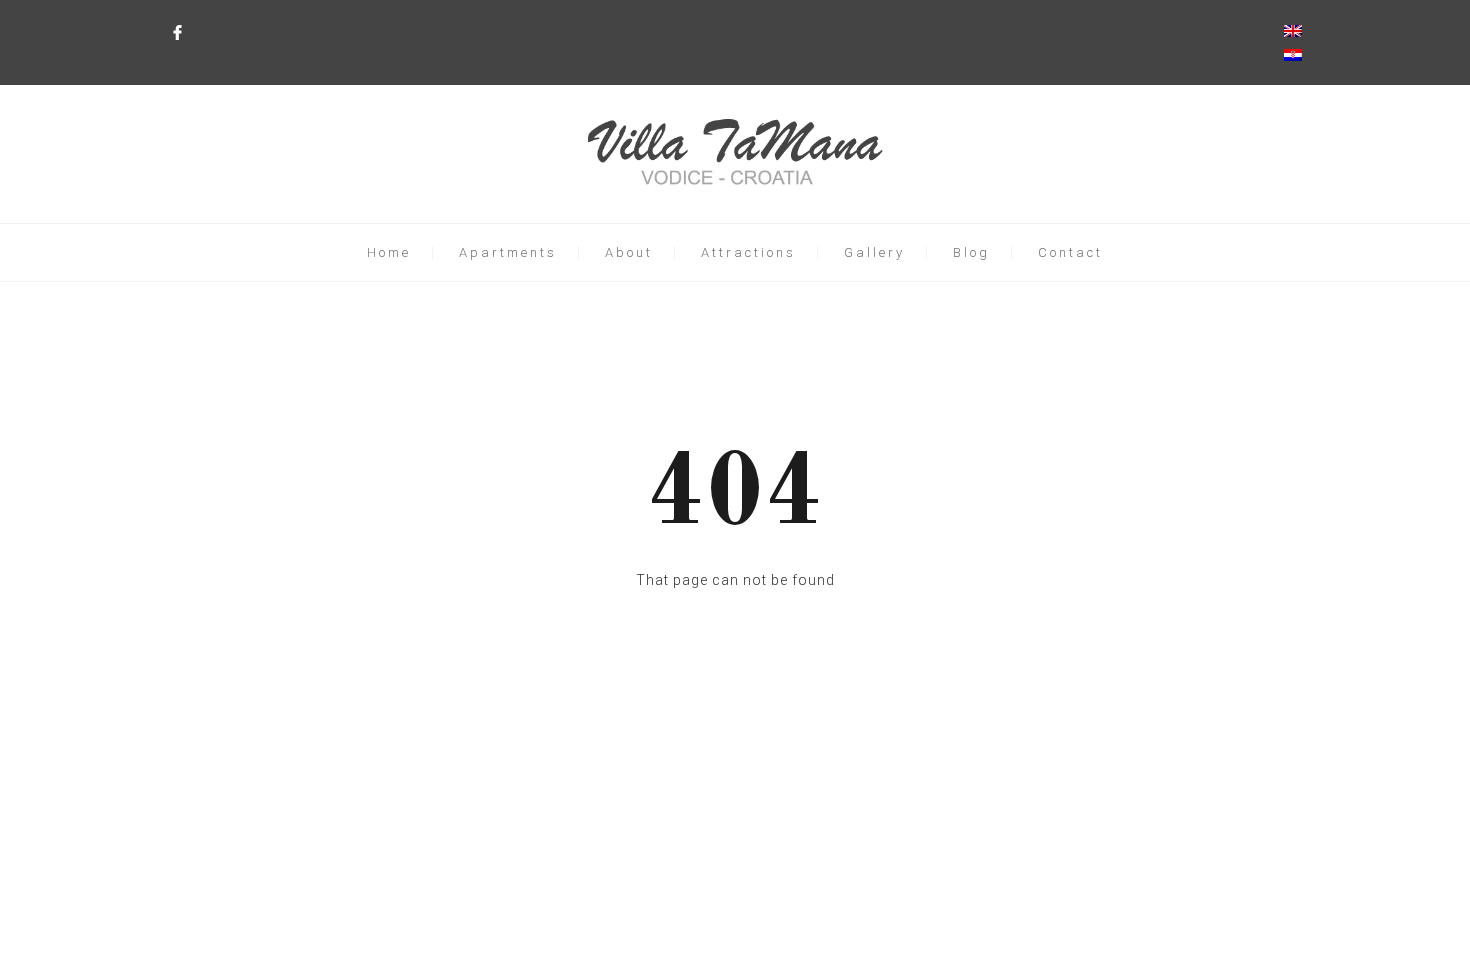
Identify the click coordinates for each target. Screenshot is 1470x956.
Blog (971, 252)
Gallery (874, 252)
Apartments (508, 252)
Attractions (748, 252)
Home (389, 252)
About (629, 252)
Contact (1070, 252)
